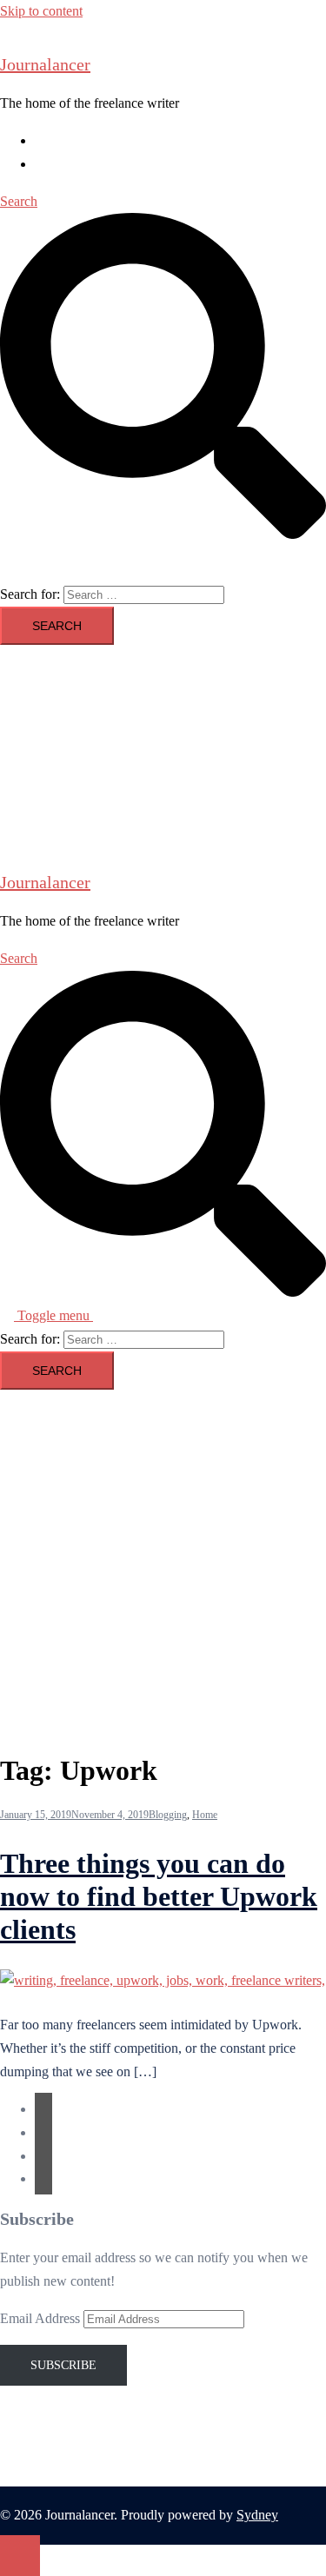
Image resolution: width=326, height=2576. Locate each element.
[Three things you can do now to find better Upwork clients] (163, 1980)
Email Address (42, 2318)
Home (205, 1815)
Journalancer (45, 64)
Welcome (60, 140)
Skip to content (41, 11)
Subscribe (63, 2365)
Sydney (257, 2515)
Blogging (168, 1815)
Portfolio (59, 164)
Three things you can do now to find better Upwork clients (159, 1897)
